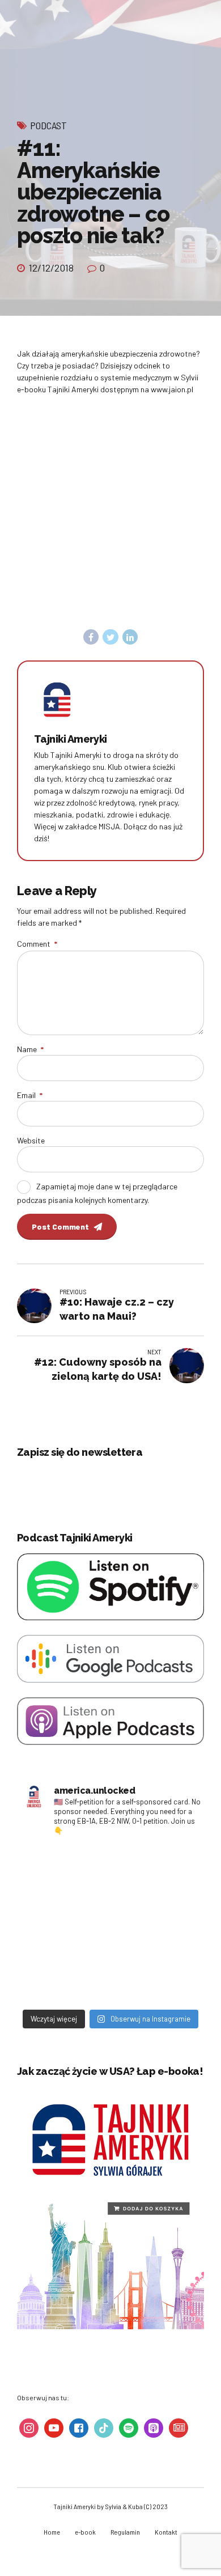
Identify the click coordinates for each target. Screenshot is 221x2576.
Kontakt (166, 2532)
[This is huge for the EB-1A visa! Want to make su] (156, 1924)
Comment (37, 944)
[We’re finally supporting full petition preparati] (156, 1871)
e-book (85, 2532)
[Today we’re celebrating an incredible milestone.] (65, 1977)
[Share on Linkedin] (130, 637)
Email (30, 1095)
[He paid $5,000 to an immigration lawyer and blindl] (156, 1977)
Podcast (48, 125)
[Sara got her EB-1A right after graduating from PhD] (65, 1871)
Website (31, 1140)
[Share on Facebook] (91, 637)
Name (30, 1049)
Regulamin (125, 2532)
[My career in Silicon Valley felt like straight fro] (65, 1924)
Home (52, 2532)
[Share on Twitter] (110, 637)
